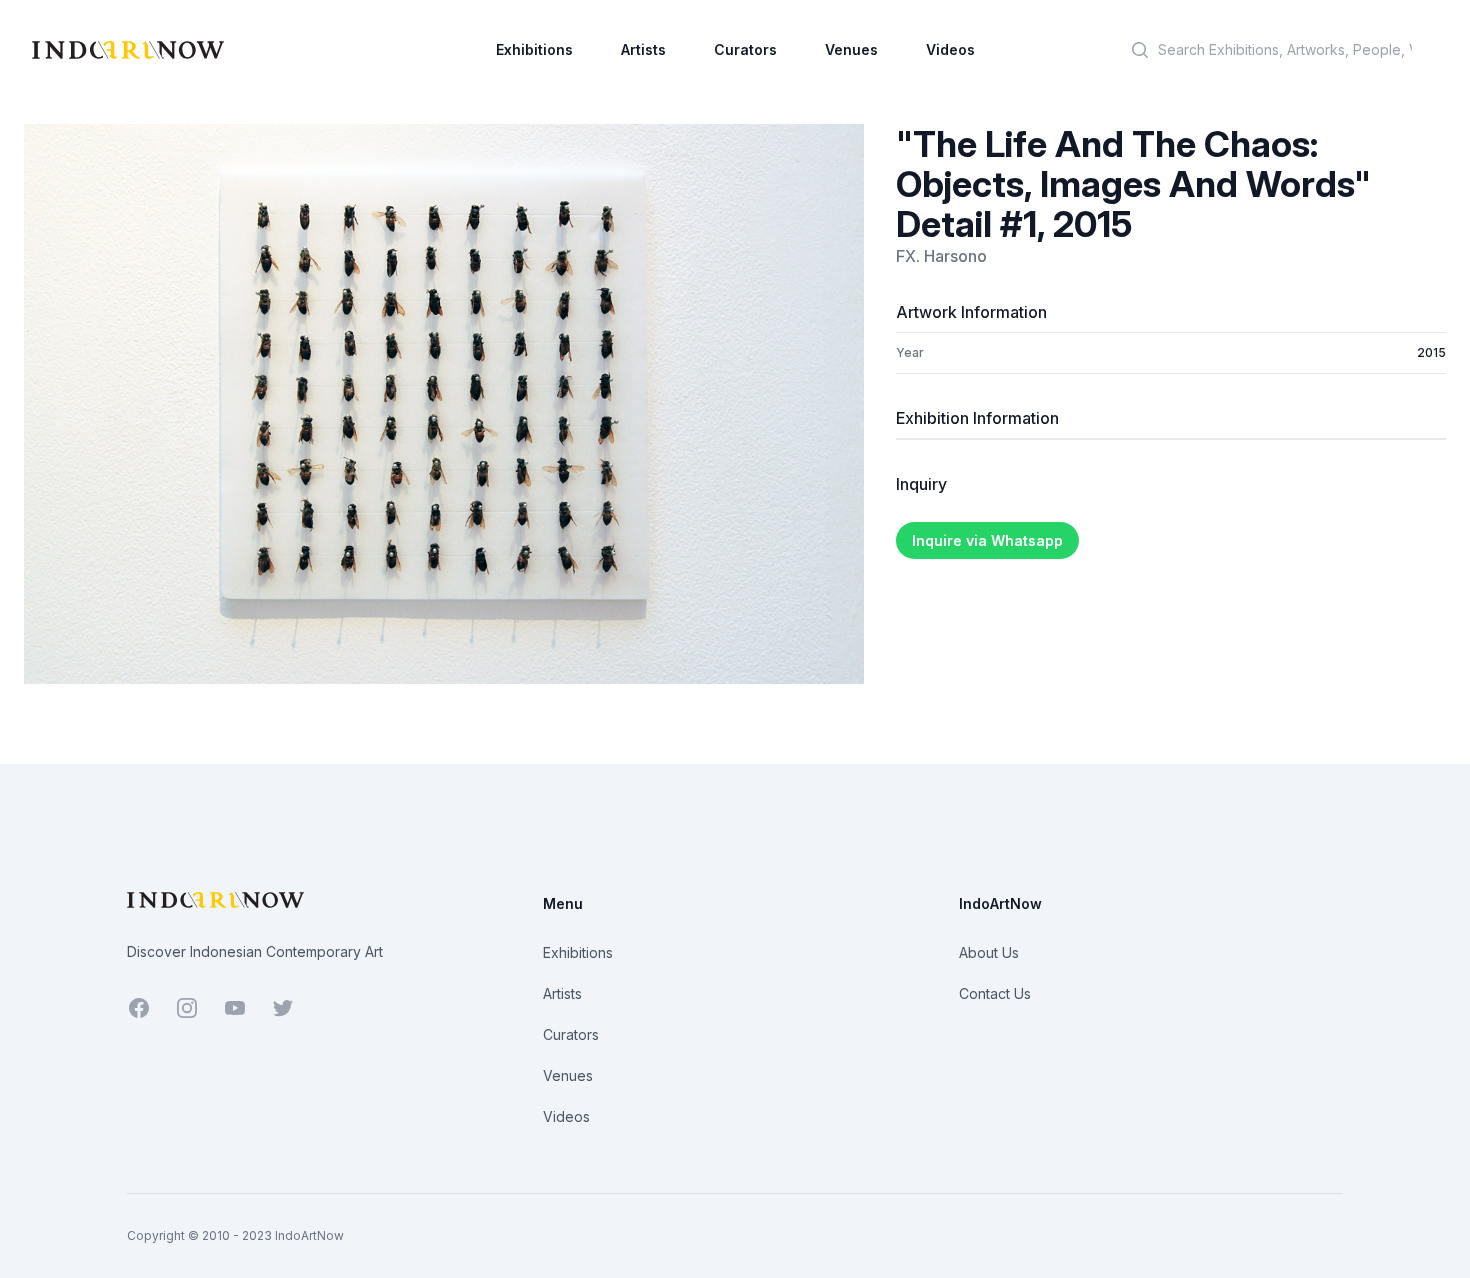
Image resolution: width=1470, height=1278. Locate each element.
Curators (745, 49)
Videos (950, 49)
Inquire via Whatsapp (987, 540)
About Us (989, 952)
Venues (851, 49)
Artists (643, 49)
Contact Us (995, 993)
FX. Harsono (941, 256)
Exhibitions (534, 49)
